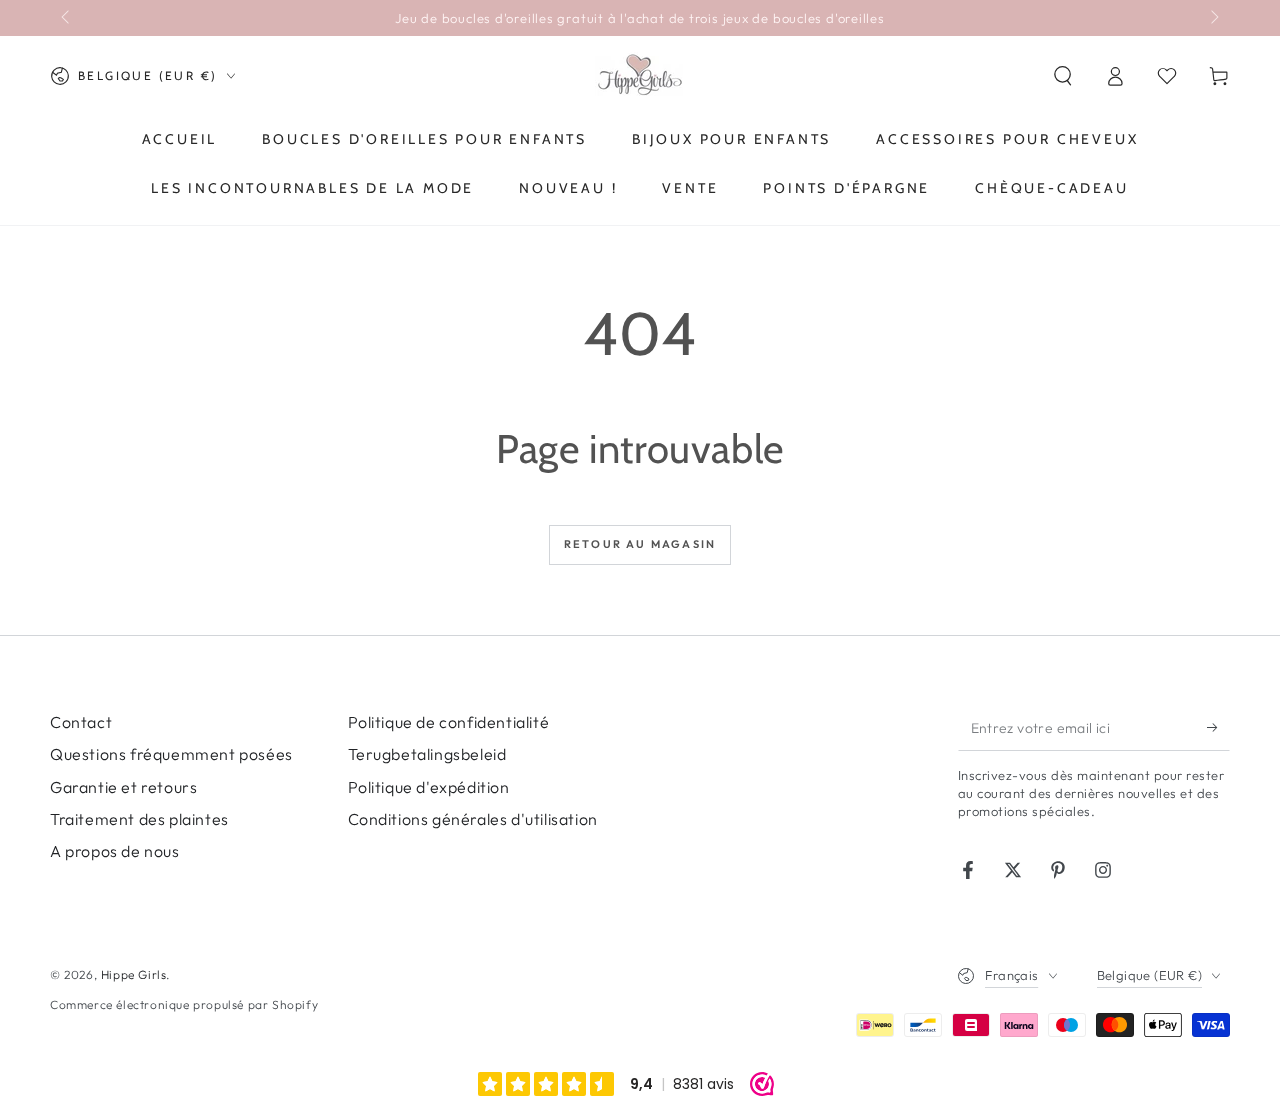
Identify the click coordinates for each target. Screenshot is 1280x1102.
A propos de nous (115, 851)
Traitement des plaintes (139, 819)
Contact (81, 722)
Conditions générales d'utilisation (473, 819)
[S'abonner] (1218, 728)
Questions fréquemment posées (171, 754)
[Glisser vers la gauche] (67, 18)
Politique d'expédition (429, 787)
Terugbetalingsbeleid (427, 754)
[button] (1063, 76)
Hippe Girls (134, 974)
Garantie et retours (123, 787)
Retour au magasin (640, 544)
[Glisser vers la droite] (1213, 18)
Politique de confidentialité (449, 722)
